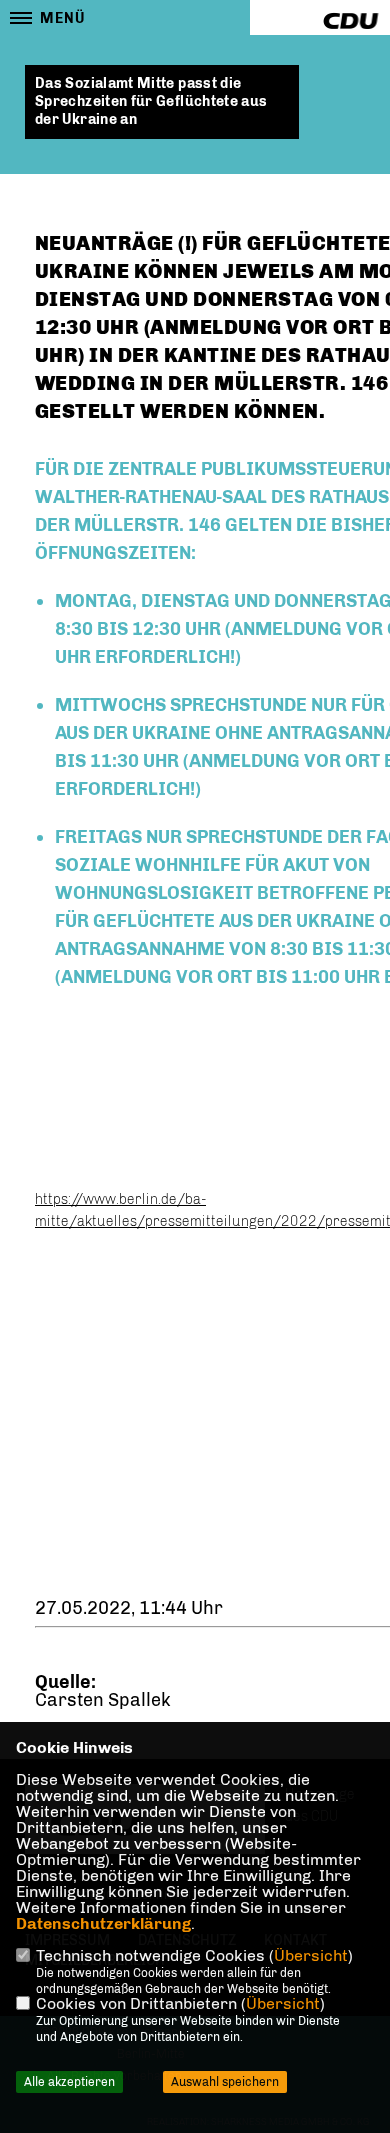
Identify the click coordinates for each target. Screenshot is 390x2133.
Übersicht (311, 1955)
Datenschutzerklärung (103, 1923)
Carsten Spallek (103, 1700)
